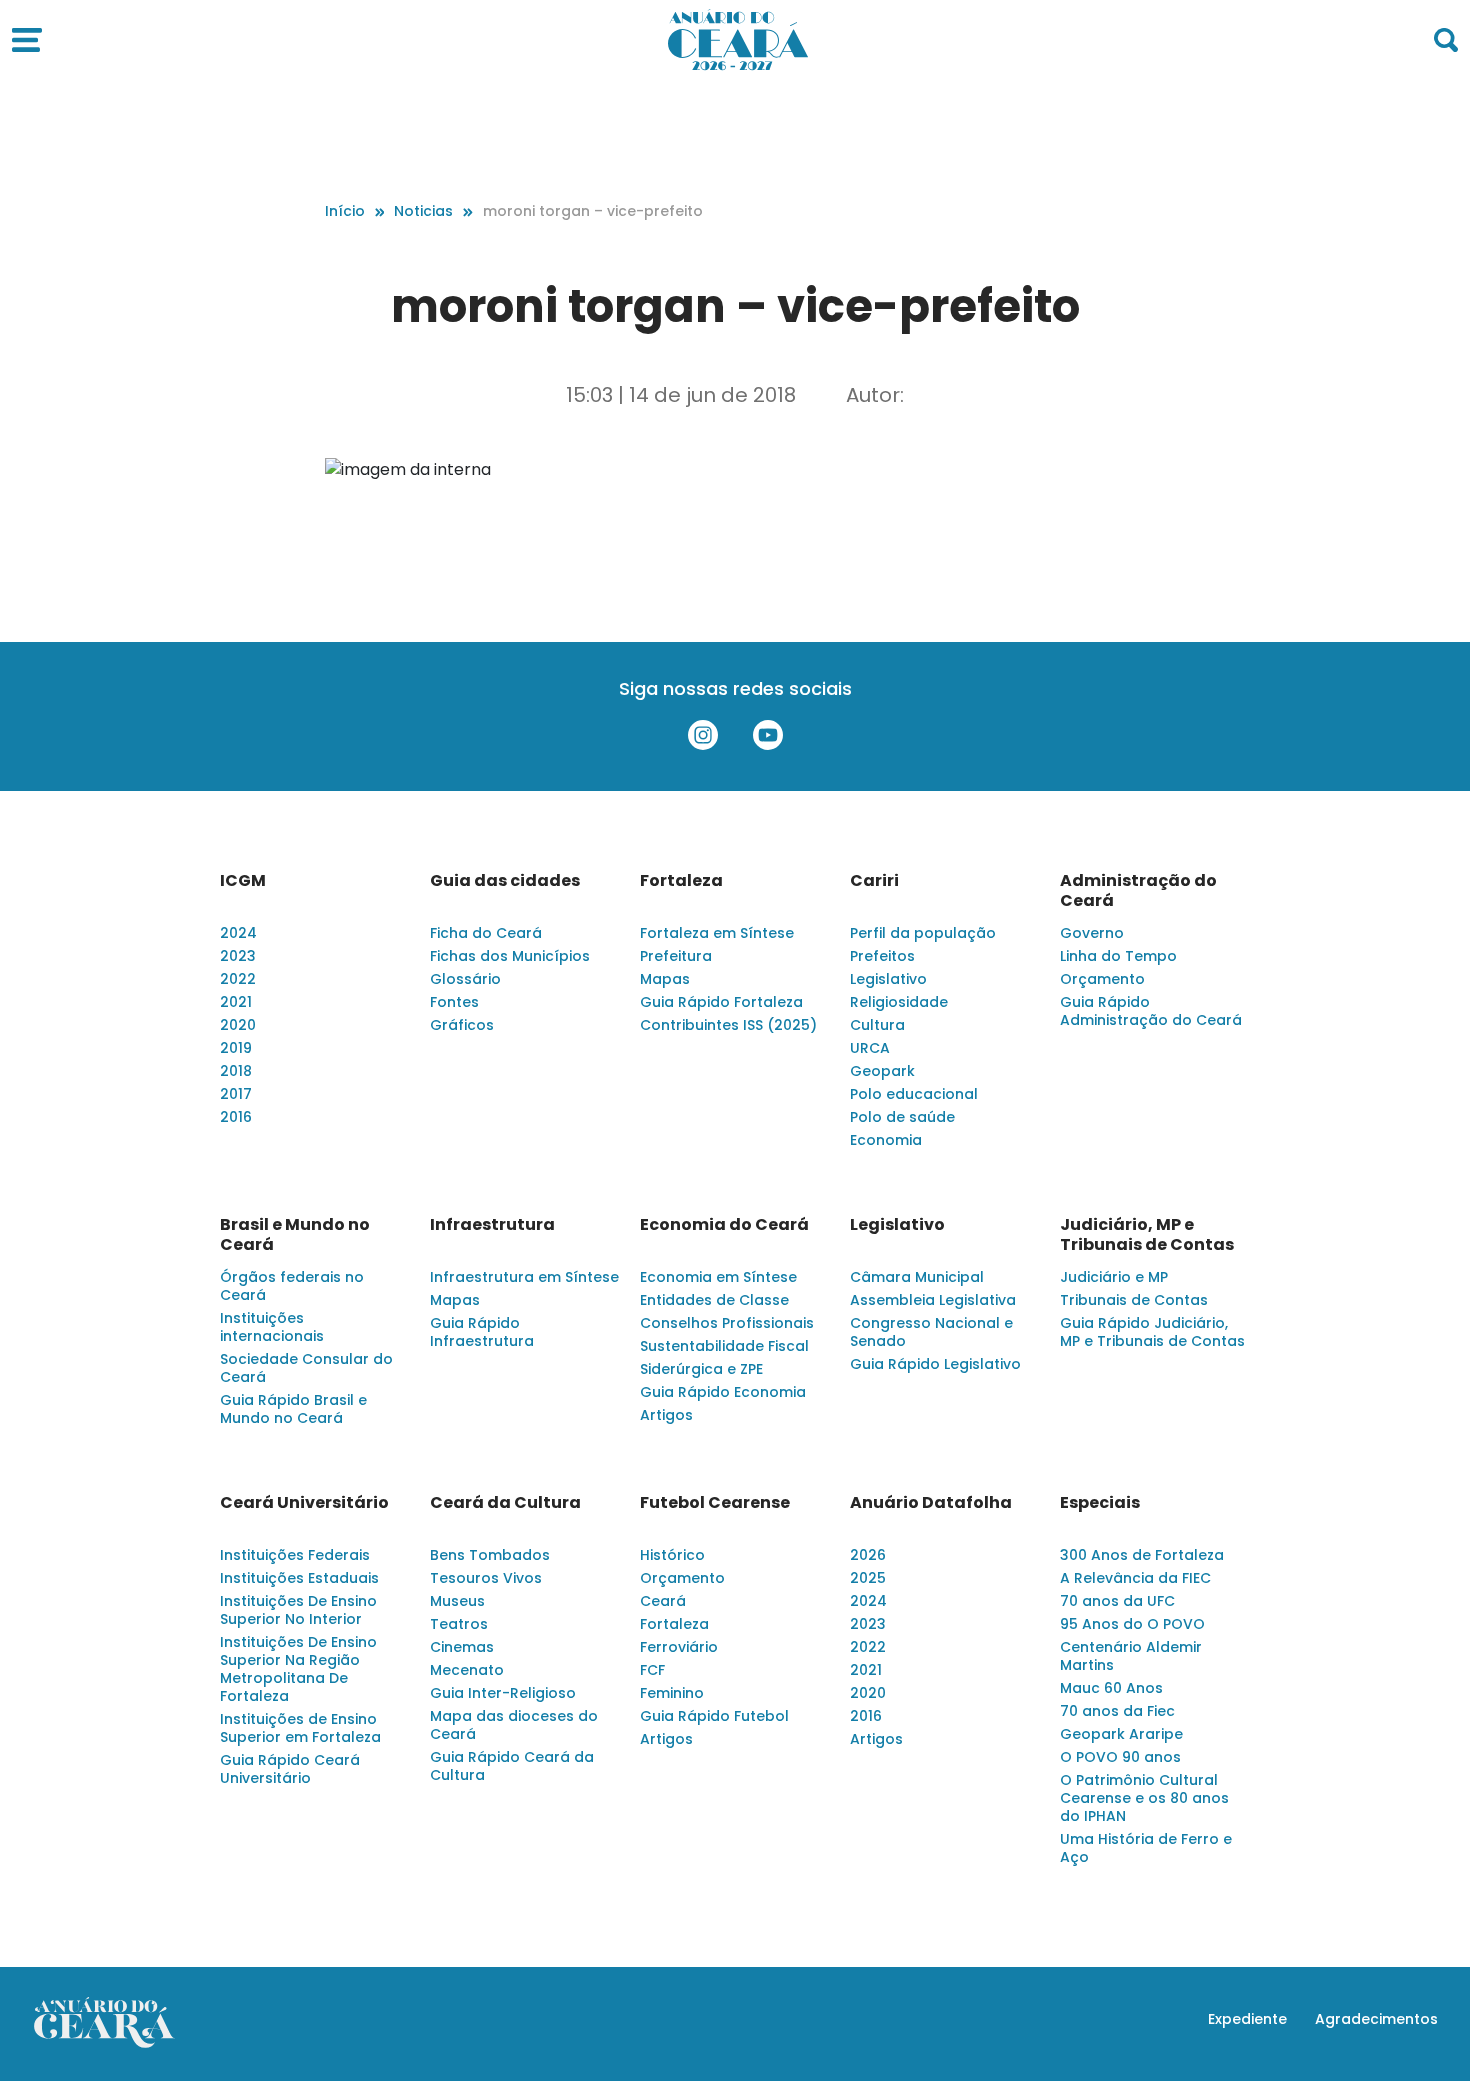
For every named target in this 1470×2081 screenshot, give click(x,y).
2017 (236, 1094)
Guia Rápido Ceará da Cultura (512, 1766)
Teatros (459, 1624)
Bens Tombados (490, 1555)
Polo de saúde (902, 1117)
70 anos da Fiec (1117, 1711)
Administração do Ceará (1138, 891)
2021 (236, 1002)
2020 (238, 1025)
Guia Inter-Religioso (503, 1693)
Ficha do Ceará (486, 933)
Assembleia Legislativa (933, 1300)
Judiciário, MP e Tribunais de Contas (1147, 1235)
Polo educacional (914, 1094)
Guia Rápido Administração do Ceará (1151, 1011)
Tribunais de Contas (1134, 1300)
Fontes (454, 1002)
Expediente (1247, 2019)
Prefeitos (882, 956)
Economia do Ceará (724, 1225)
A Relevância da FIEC (1135, 1578)
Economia (886, 1140)
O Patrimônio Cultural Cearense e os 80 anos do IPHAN (1144, 1798)
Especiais (1100, 1503)
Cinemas (462, 1647)
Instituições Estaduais (299, 1578)
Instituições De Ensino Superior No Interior (298, 1610)
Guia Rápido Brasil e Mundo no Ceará (293, 1409)
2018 (236, 1071)
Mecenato (467, 1670)
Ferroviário (679, 1647)
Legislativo (888, 979)
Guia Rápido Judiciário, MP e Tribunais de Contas (1152, 1332)
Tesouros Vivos (486, 1578)
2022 (238, 979)
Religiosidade (899, 1002)
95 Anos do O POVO (1132, 1624)
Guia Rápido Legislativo (935, 1364)
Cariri (874, 881)
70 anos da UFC (1117, 1601)
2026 (868, 1555)
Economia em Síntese (718, 1277)
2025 (868, 1578)
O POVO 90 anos (1120, 1757)
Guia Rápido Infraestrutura (482, 1332)
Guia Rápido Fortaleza (721, 1002)
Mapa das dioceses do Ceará (514, 1725)
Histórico (672, 1555)
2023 (238, 956)
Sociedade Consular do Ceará (306, 1368)
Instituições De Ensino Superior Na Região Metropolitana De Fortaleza (298, 1669)
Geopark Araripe (1121, 1734)
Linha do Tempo (1118, 956)
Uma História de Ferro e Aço (1146, 1848)
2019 (236, 1048)
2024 (238, 933)
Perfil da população (923, 933)
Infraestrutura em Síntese (524, 1277)
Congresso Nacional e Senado (931, 1332)
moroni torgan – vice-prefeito (593, 211)
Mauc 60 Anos (1111, 1688)
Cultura (877, 1025)
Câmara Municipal (917, 1277)
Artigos (666, 1415)
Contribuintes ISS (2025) (728, 1025)
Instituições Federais (295, 1555)
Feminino (672, 1693)
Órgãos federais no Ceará (292, 1286)
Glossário (465, 979)
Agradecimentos (1376, 2019)
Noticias (423, 211)
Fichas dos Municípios (510, 956)
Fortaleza (681, 881)
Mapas (665, 979)
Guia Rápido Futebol (714, 1716)
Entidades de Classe (714, 1300)
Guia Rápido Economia (723, 1392)
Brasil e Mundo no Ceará (295, 1235)
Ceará (663, 1601)
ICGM (243, 881)
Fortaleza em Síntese (717, 933)
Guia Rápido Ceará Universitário (290, 1769)
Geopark (882, 1071)
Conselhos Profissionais (727, 1323)
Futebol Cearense (715, 1503)
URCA (870, 1048)
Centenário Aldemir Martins (1131, 1656)
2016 (236, 1117)
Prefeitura (676, 956)
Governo (1092, 933)
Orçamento (1102, 979)
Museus (457, 1601)
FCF (652, 1670)
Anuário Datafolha (931, 1503)
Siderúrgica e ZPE (701, 1369)
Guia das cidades (505, 881)
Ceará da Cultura (505, 1503)
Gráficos (462, 1025)
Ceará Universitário (304, 1503)
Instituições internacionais (272, 1327)
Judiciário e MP (1114, 1277)
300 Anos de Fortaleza (1142, 1555)
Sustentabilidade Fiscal (724, 1346)
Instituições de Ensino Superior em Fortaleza (300, 1728)
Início (345, 211)
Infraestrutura (492, 1225)
